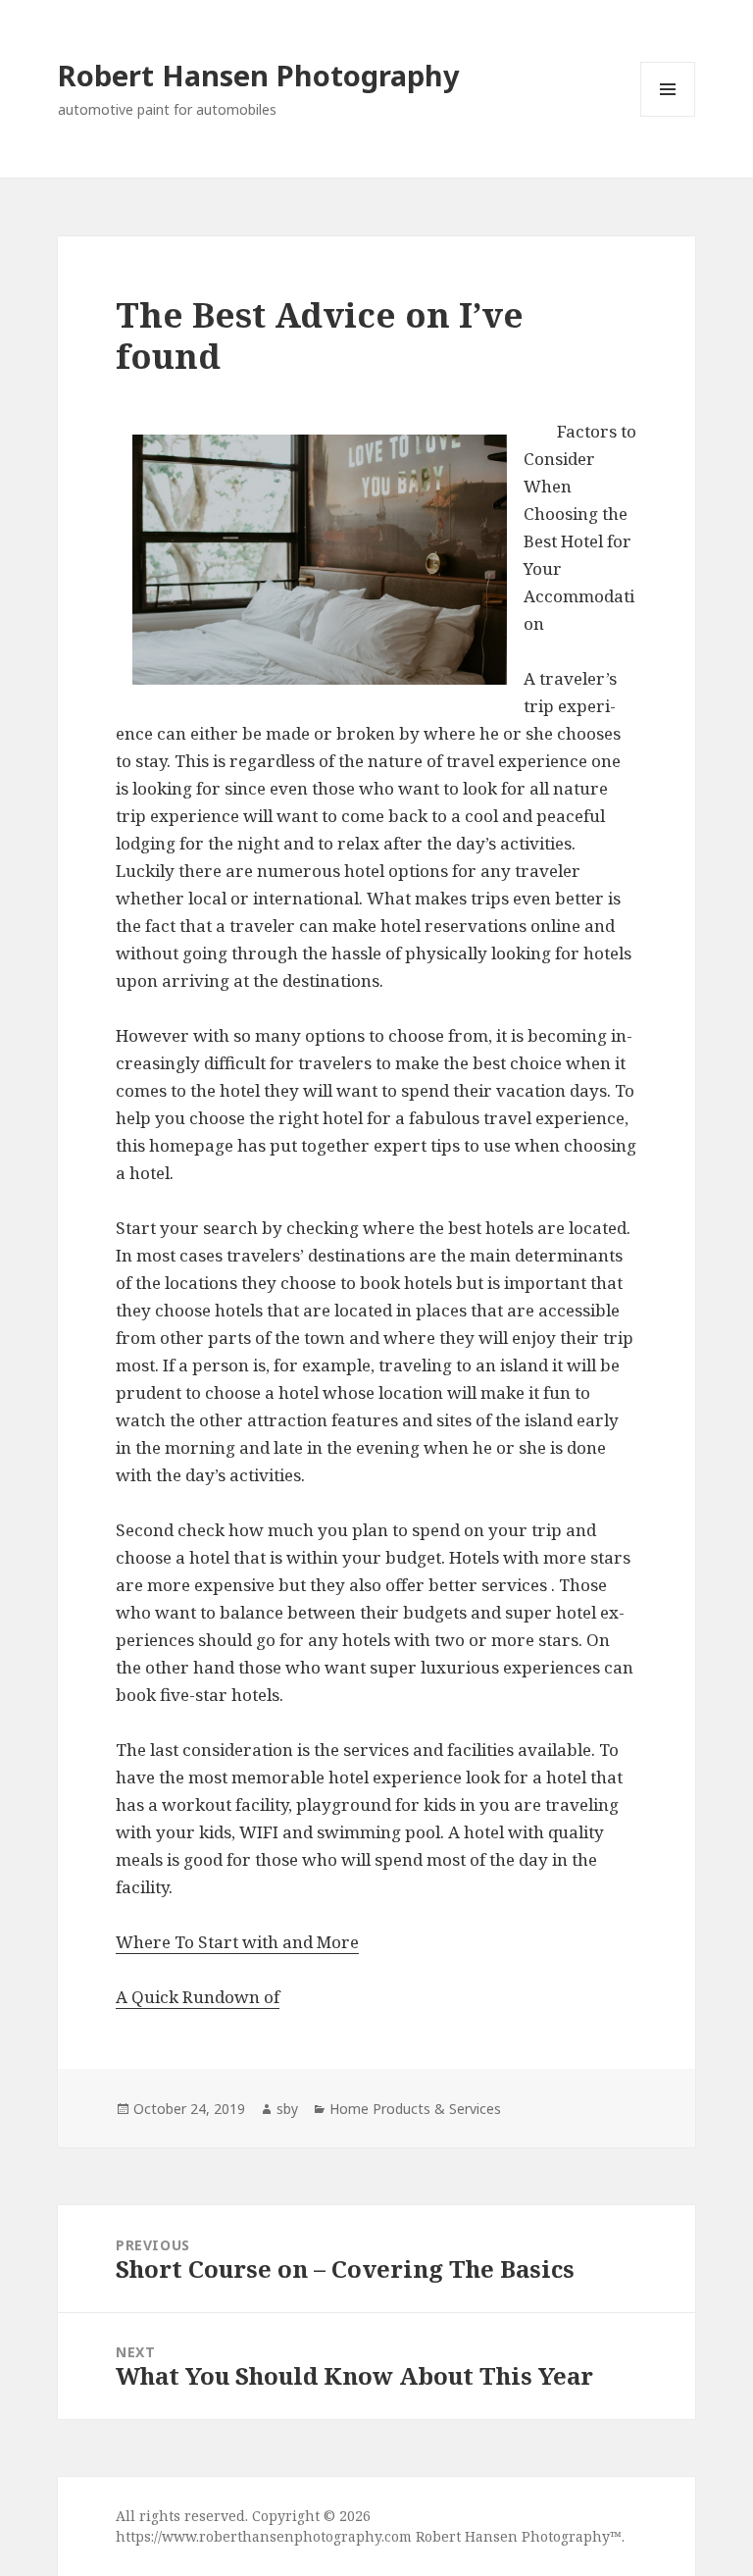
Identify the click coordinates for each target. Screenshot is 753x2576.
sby (287, 2109)
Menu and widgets (668, 116)
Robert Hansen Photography (259, 75)
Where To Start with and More (237, 1942)
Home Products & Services (415, 2109)
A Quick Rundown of (198, 1997)
